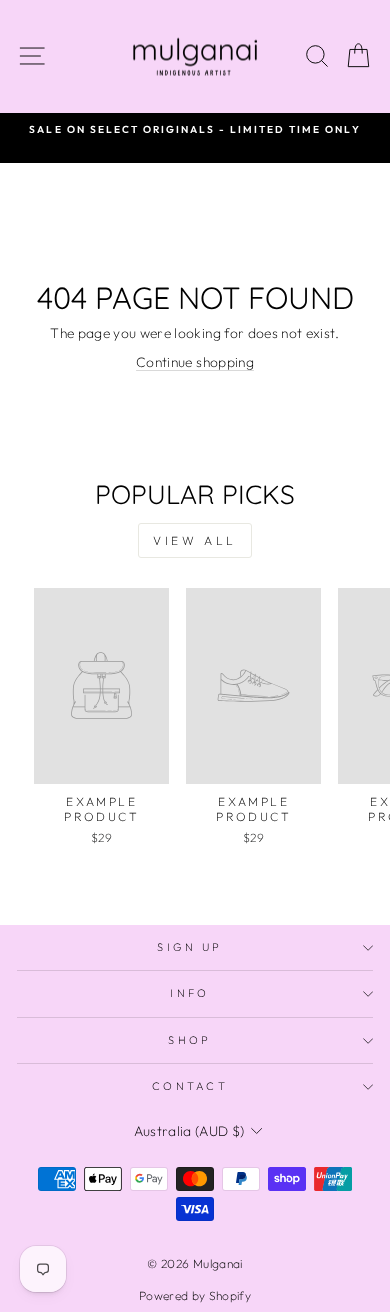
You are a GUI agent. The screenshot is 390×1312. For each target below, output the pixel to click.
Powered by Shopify (195, 1295)
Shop (189, 1040)
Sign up (189, 947)
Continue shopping (195, 362)
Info (189, 993)
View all (195, 540)
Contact (190, 1086)
